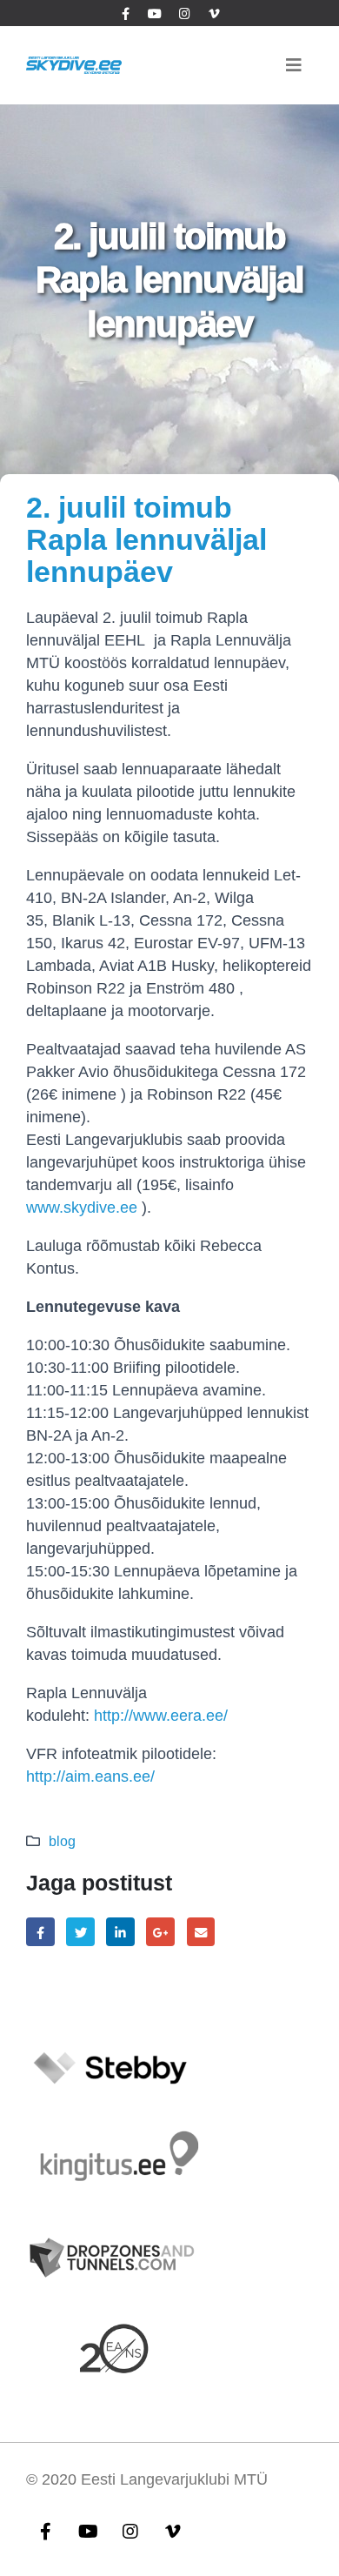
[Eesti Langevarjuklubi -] (74, 65)
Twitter (80, 1932)
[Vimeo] (214, 13)
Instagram (130, 2531)
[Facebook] (125, 13)
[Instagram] (184, 13)
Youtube (88, 2531)
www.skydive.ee (82, 1208)
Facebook (40, 1932)
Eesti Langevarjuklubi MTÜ (174, 2479)
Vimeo (173, 2531)
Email (201, 1932)
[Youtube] (155, 13)
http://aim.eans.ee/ (90, 1776)
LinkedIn (120, 1932)
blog (62, 1841)
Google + (160, 1932)
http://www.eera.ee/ (161, 1716)
